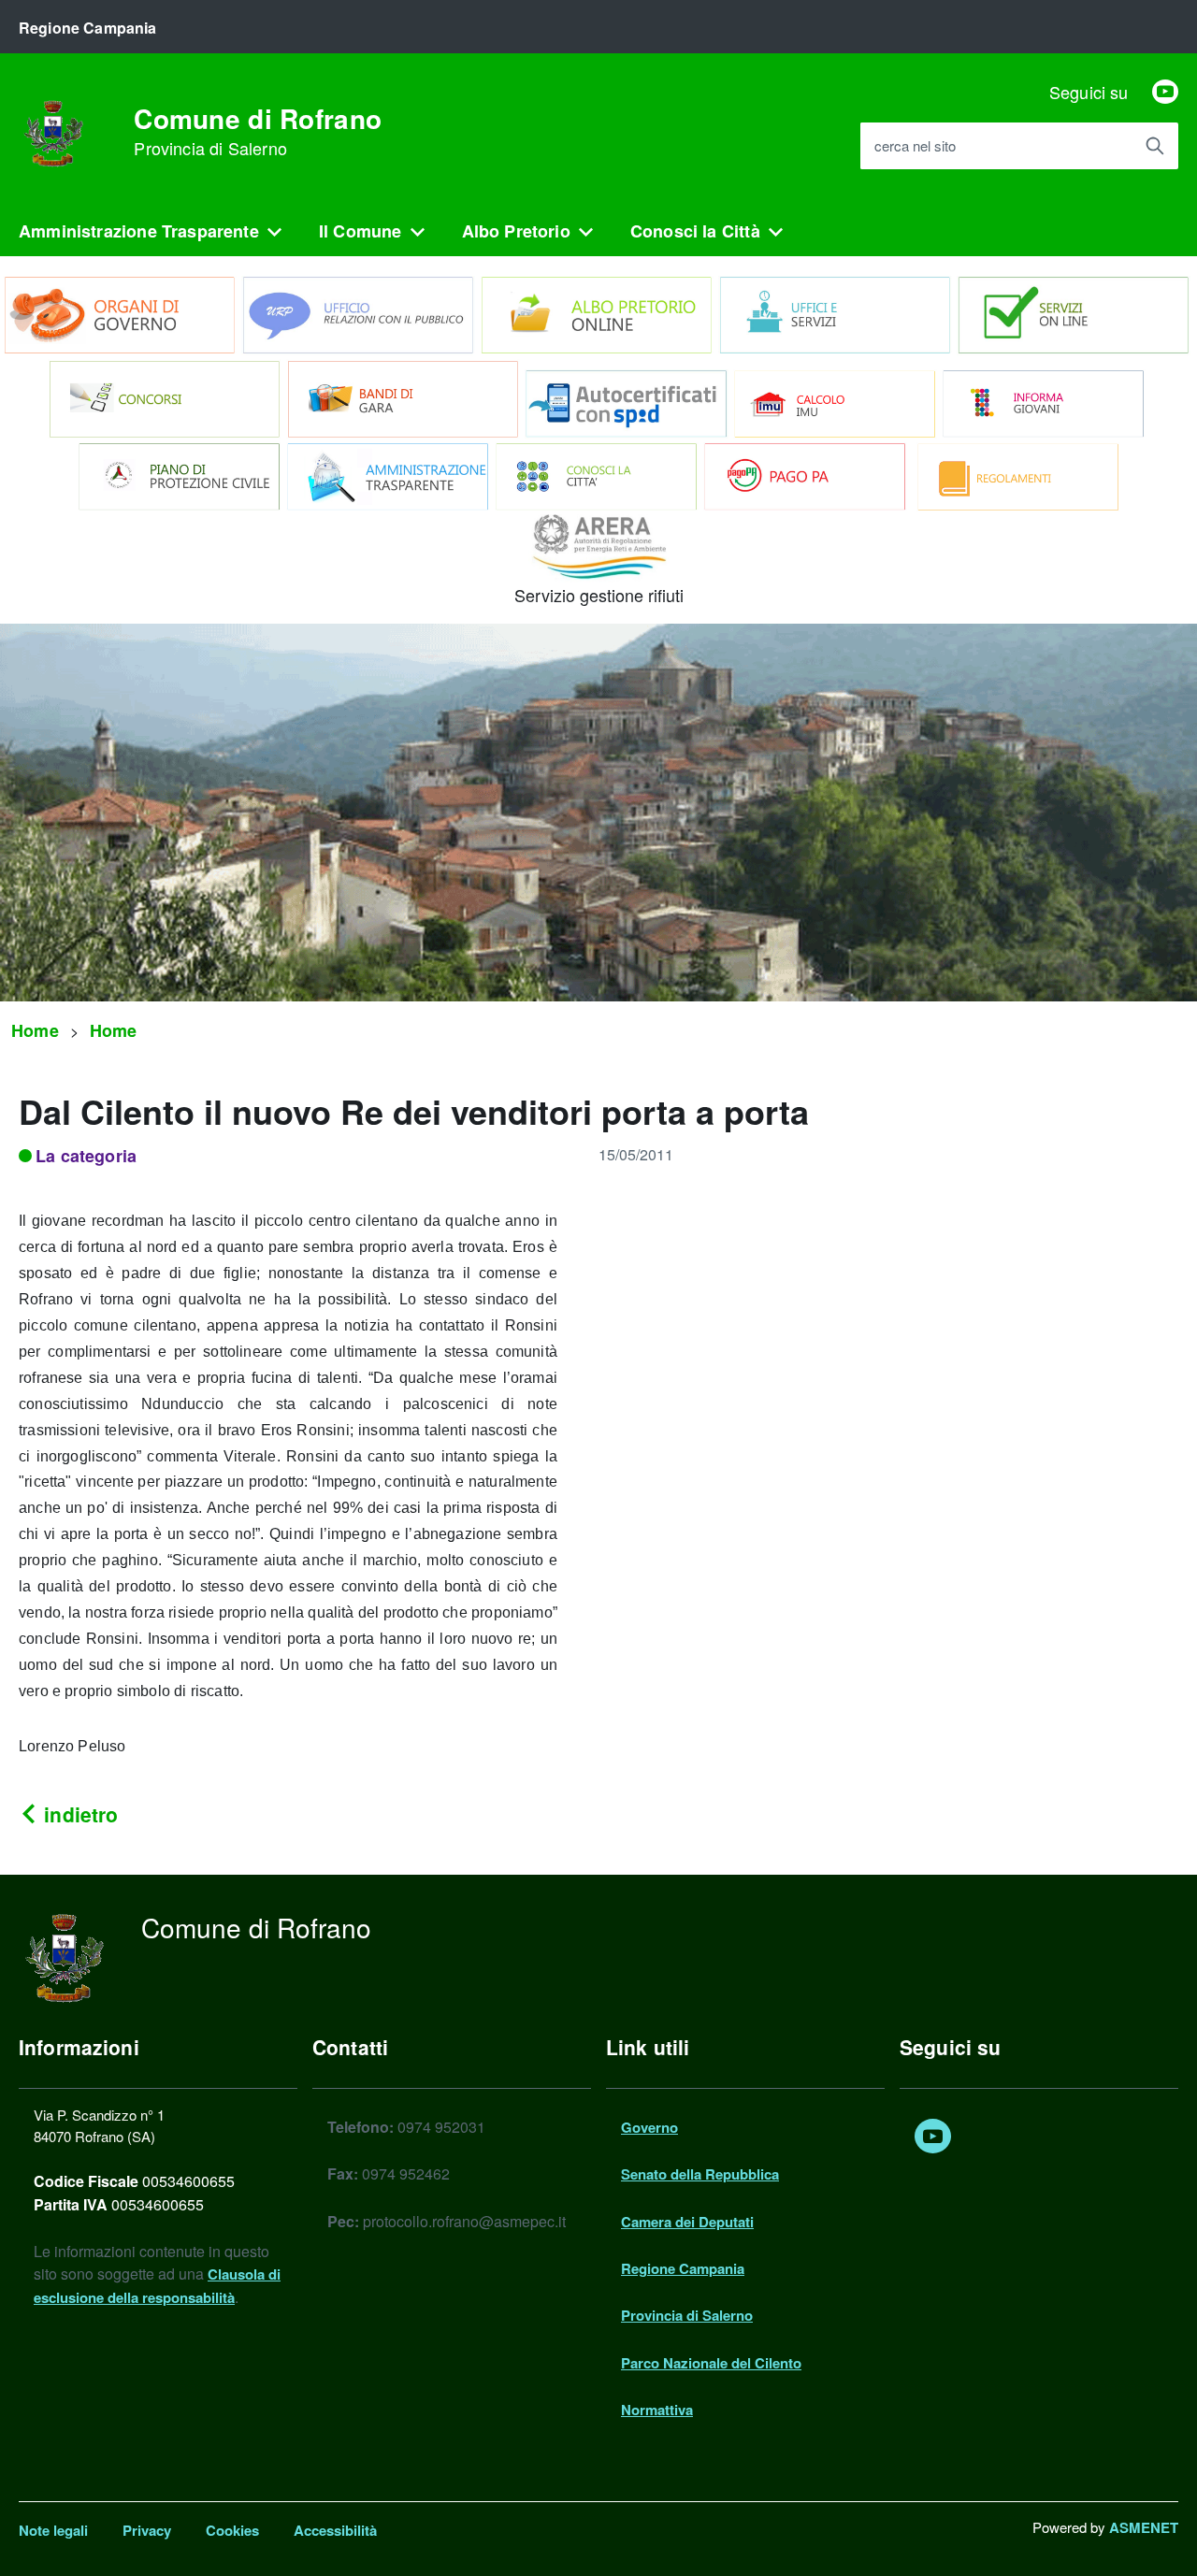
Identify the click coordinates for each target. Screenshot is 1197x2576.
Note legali (53, 2530)
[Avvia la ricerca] (1155, 146)
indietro (78, 1814)
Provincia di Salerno (687, 2315)
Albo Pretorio (516, 231)
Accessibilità (335, 2530)
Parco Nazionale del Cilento (711, 2363)
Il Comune (361, 231)
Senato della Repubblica (700, 2174)
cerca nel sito (915, 146)
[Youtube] (1165, 92)
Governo (649, 2127)
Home (35, 1030)
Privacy (147, 2530)
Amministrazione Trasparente (139, 231)
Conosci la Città (695, 231)
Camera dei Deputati (687, 2222)
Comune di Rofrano (258, 132)
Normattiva (657, 2410)
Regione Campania (683, 2268)
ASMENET (1144, 2527)
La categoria (86, 1156)
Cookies (232, 2530)
